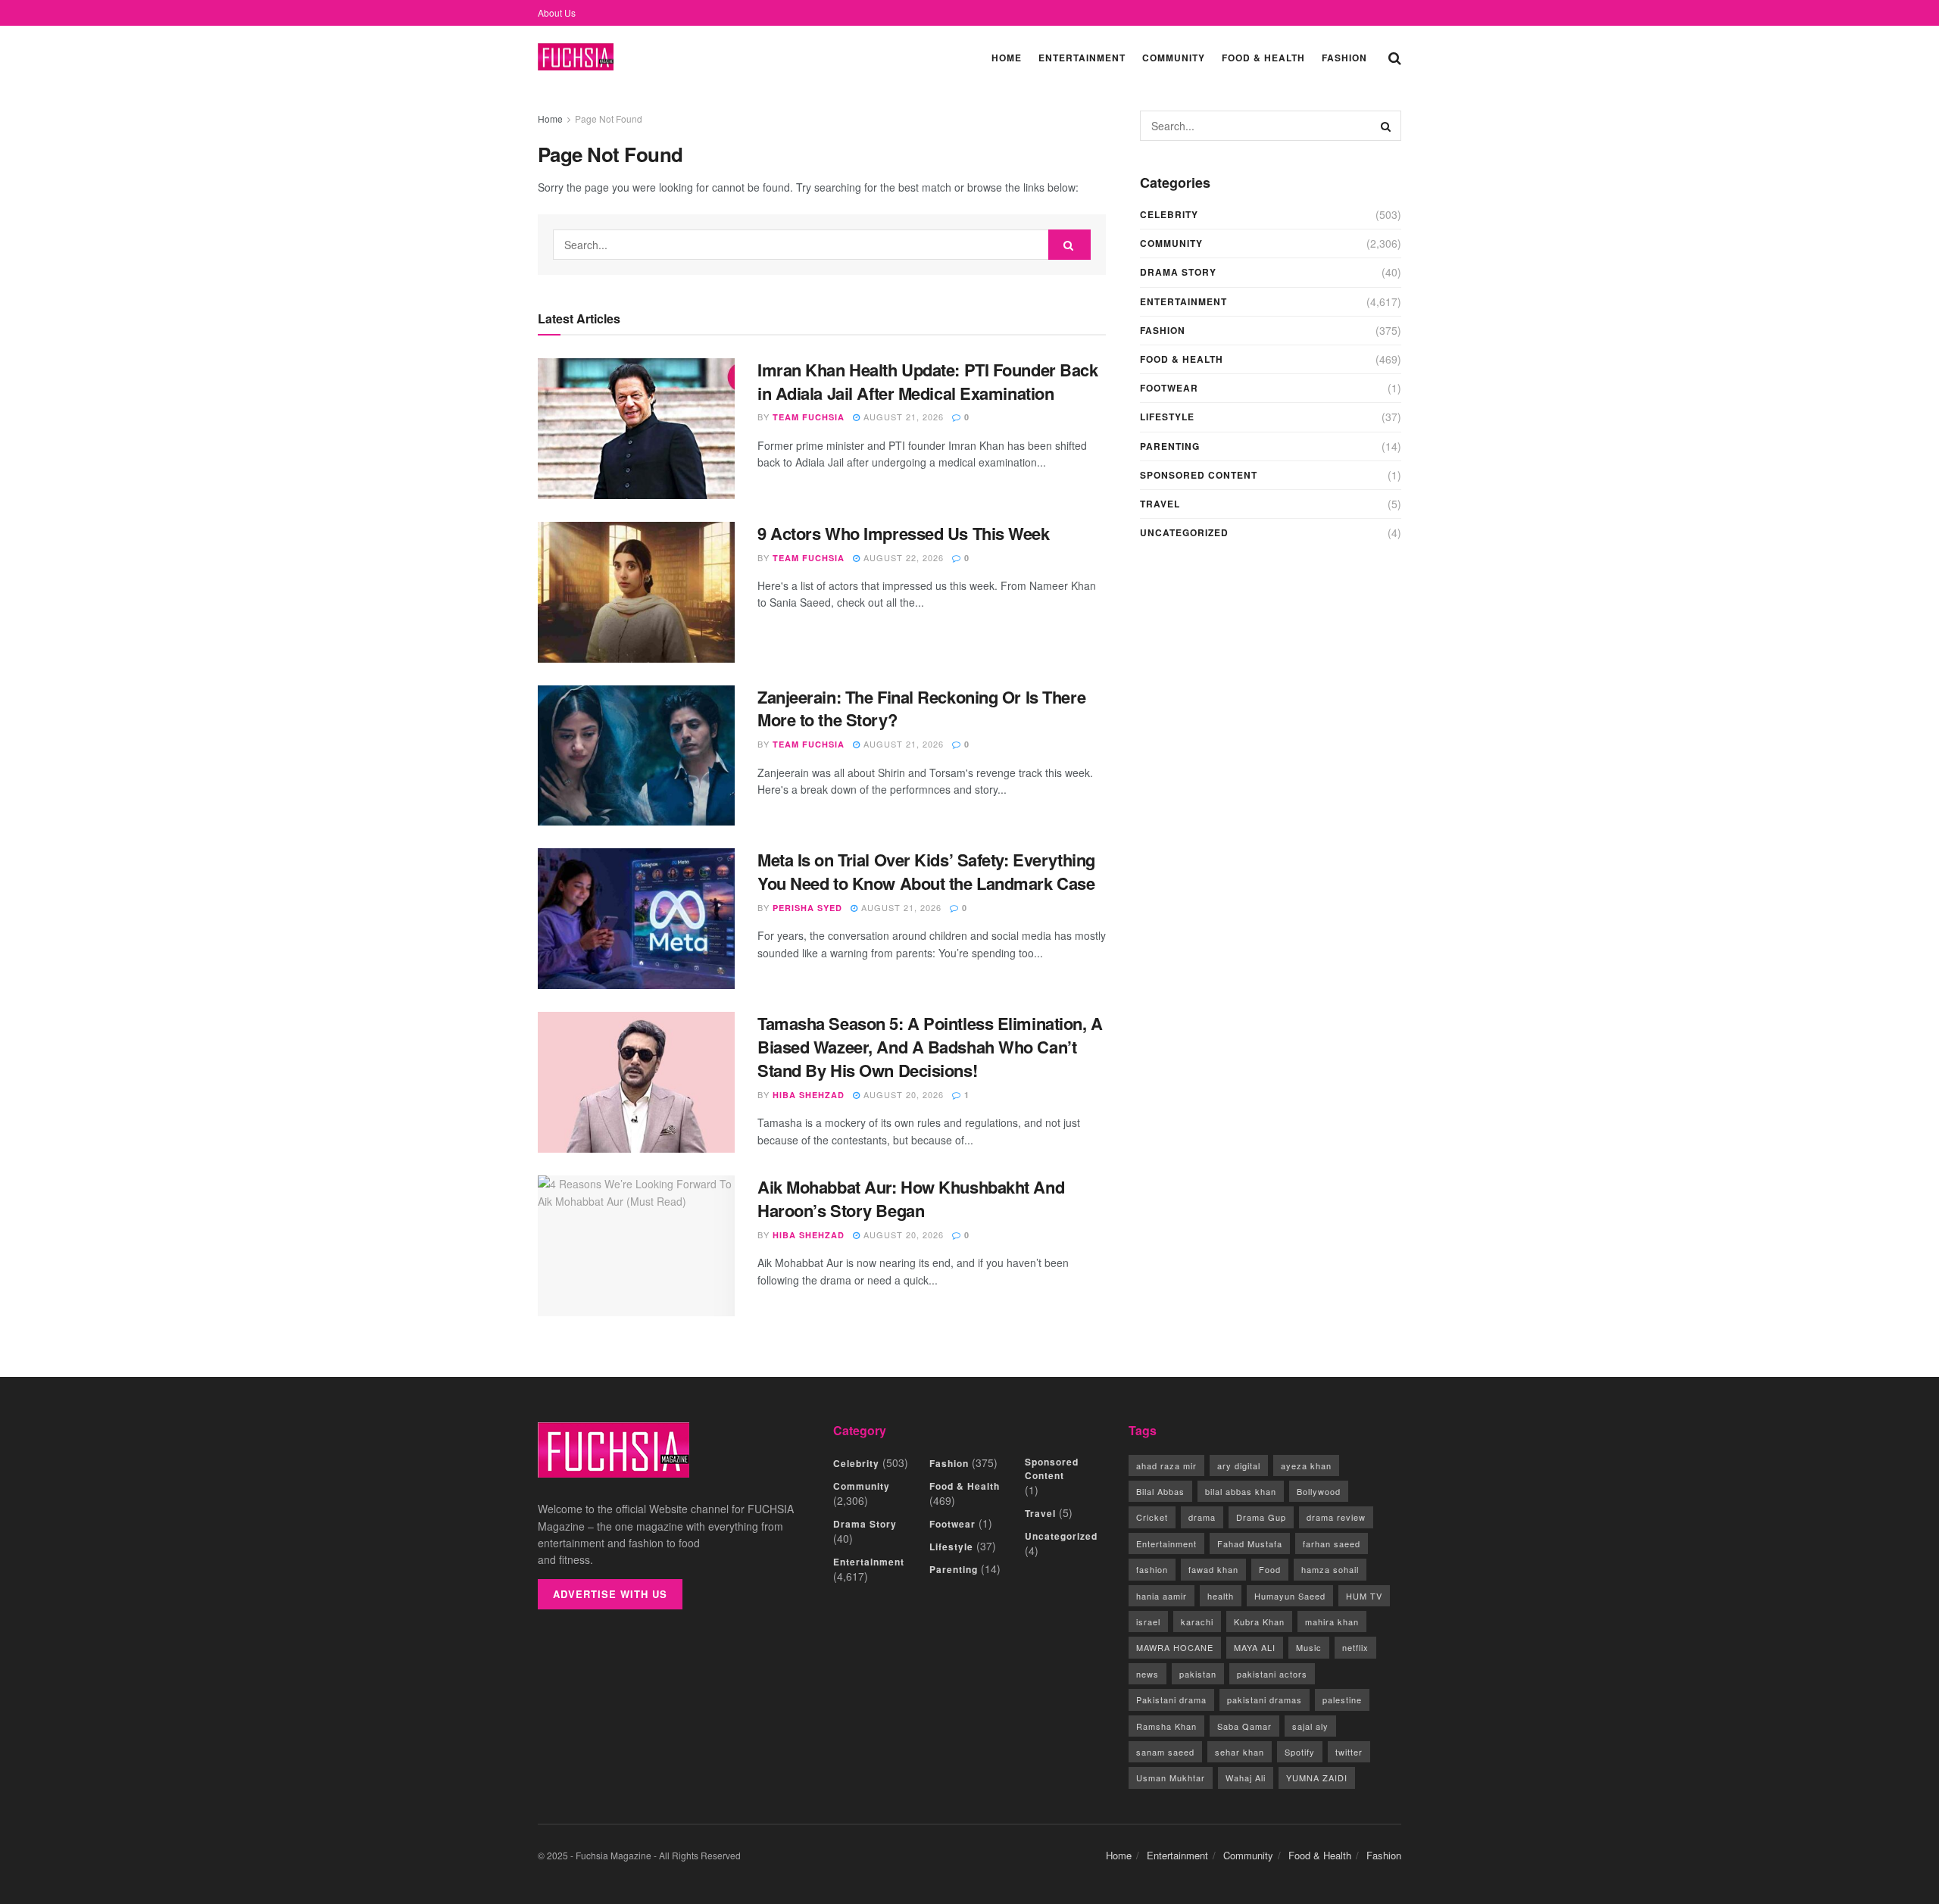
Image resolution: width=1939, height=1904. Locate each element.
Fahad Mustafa (1250, 1543)
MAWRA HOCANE (1175, 1647)
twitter (1349, 1752)
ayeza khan (1306, 1465)
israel (1148, 1622)
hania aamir (1162, 1596)
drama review (1336, 1517)
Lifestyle (1167, 417)
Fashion (1344, 58)
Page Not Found (609, 119)
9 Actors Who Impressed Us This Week (904, 533)
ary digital (1239, 1465)
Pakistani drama (1171, 1700)
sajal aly (1310, 1726)
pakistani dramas (1265, 1700)
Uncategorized (1184, 532)
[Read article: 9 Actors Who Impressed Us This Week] (636, 592)
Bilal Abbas (1160, 1491)
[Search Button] (1395, 57)
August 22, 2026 (902, 557)
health (1221, 1596)
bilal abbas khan (1241, 1491)
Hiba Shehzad (809, 1095)
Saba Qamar (1244, 1726)
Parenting (1170, 446)
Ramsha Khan (1166, 1726)
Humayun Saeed (1290, 1596)
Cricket (1152, 1517)
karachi (1197, 1622)
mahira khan (1332, 1622)
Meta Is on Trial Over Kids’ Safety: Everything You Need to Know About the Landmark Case (926, 871)
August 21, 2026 (902, 417)
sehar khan (1240, 1752)
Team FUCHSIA (809, 417)
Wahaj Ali (1246, 1778)
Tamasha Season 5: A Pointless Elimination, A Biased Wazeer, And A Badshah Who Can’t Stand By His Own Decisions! (930, 1047)
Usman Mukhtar (1171, 1778)
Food (1270, 1569)
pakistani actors (1272, 1674)
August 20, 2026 (902, 1094)
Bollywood (1319, 1491)
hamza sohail (1330, 1569)
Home (1007, 58)
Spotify (1300, 1752)
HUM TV (1364, 1596)
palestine (1342, 1700)
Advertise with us (610, 1594)
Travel (1160, 504)
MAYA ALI (1255, 1647)
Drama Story (1178, 272)
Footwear (1169, 388)
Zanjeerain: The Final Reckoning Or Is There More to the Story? (921, 709)
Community (1174, 58)
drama (1202, 1517)
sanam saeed (1165, 1752)
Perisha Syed (807, 908)
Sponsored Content (1199, 475)
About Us (557, 12)
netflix (1355, 1647)
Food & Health (1263, 58)
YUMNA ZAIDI (1317, 1778)
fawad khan (1213, 1569)
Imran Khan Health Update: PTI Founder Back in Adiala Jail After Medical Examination (928, 381)
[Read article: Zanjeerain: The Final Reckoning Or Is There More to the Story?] (636, 756)
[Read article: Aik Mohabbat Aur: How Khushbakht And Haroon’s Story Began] (636, 1246)
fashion (1152, 1569)
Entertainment (1082, 58)
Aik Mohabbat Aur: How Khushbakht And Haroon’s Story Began (911, 1199)
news (1147, 1674)
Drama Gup (1261, 1517)
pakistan (1198, 1674)
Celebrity (1169, 214)
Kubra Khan (1259, 1622)
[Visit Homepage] (576, 57)
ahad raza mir (1166, 1465)
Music (1309, 1647)
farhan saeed (1332, 1543)
